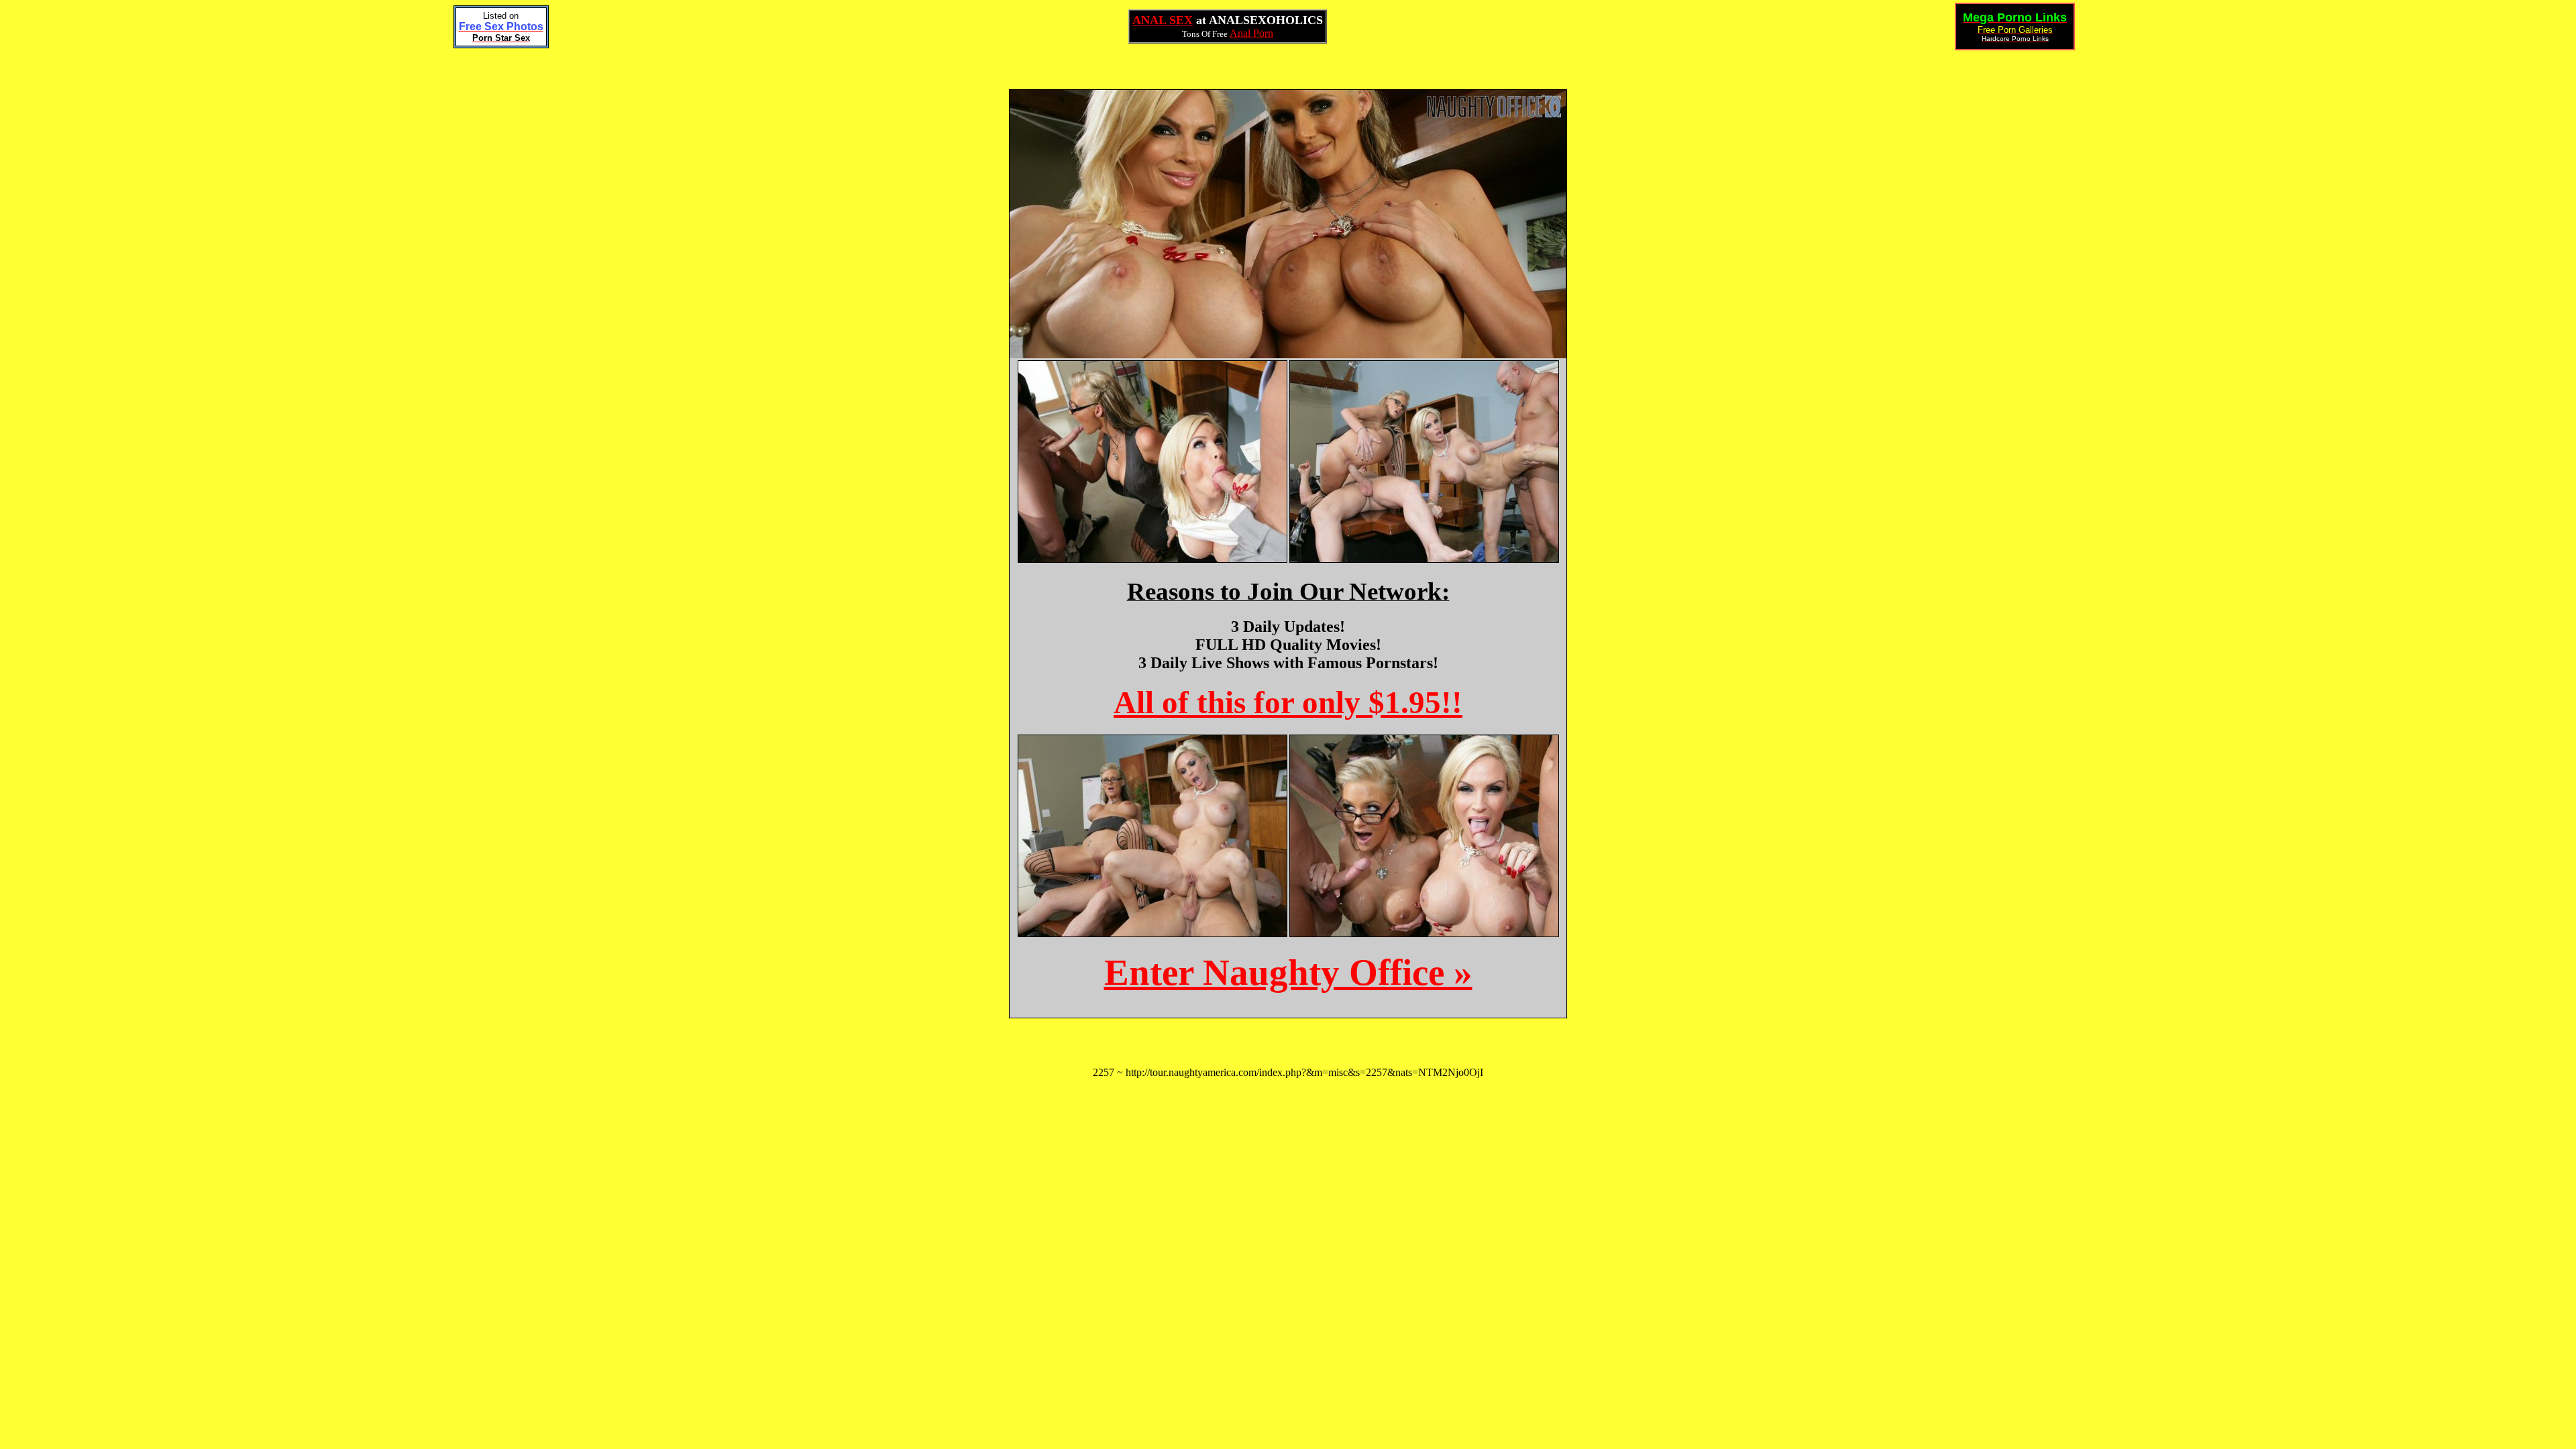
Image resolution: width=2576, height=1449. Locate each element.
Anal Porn (1251, 33)
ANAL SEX (1163, 20)
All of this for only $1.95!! (1288, 702)
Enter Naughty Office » (1288, 972)
